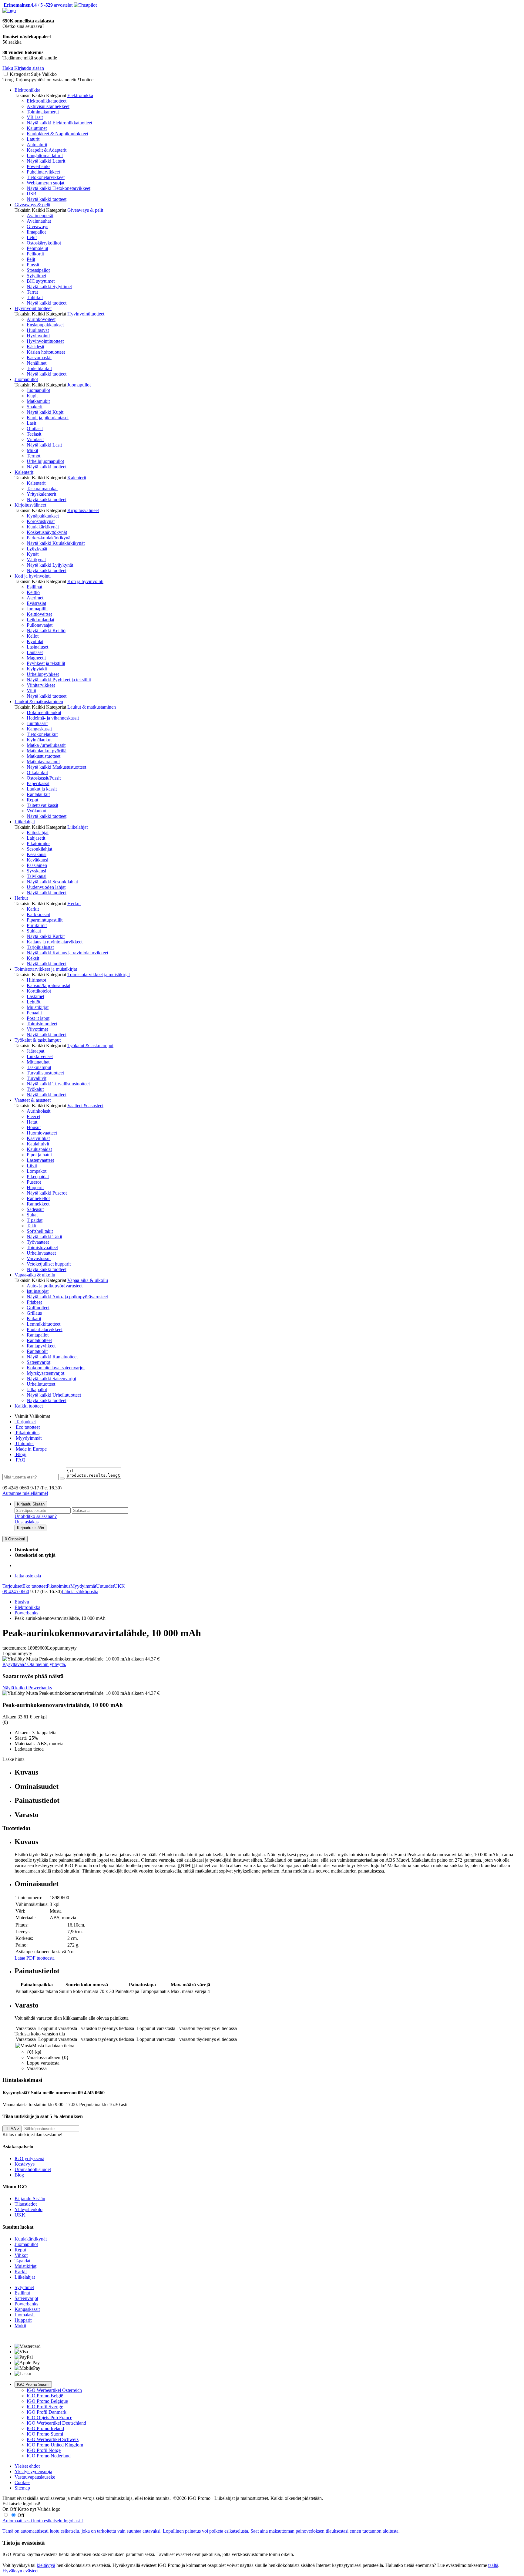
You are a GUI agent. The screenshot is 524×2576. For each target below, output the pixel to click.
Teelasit (34, 434)
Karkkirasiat (38, 914)
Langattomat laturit (45, 155)
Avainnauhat (39, 221)
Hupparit (35, 1187)
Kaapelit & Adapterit (47, 150)
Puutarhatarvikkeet (45, 1329)
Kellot (33, 636)
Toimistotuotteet (42, 1024)
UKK (119, 1586)
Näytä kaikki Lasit (44, 445)
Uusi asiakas (27, 1522)
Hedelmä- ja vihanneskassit (53, 718)
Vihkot (21, 2255)
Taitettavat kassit (42, 805)
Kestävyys (25, 2164)
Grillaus (34, 1313)
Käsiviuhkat (38, 1138)
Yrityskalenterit (41, 494)
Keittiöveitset (39, 614)
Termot (34, 456)
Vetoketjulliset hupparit (49, 1264)
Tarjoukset (25, 1422)
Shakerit (35, 407)
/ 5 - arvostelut (37, 5)
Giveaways (37, 226)
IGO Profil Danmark (47, 2412)
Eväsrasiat (36, 603)
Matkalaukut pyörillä (47, 751)
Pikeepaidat (38, 1177)
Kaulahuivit (38, 1144)
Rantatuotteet (39, 1340)
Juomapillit (37, 609)
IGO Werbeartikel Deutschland (56, 2423)
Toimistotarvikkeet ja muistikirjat (46, 969)
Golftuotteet (38, 1308)
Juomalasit (25, 2315)
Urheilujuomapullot (45, 461)
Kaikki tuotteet (29, 1406)
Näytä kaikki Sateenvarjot (51, 1379)
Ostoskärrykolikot (44, 243)
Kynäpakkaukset (43, 516)
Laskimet (35, 996)
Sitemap (22, 2488)
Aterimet (35, 598)
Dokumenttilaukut (44, 712)
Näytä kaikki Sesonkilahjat (52, 882)
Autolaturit (37, 145)
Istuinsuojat (38, 1291)
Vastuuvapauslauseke (35, 2477)
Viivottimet (37, 1029)
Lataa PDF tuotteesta (35, 1958)
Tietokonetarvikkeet (46, 177)
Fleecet (34, 1116)
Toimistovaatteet (42, 1248)
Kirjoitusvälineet (30, 505)
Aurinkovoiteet (41, 319)
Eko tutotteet (35, 1586)
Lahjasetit (36, 838)
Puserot (34, 1182)
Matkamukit (38, 401)
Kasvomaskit (39, 357)
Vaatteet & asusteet (33, 1100)
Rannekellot (38, 1198)
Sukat (32, 1215)
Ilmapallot (36, 232)
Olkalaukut (37, 772)
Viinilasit (35, 439)
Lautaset (35, 652)
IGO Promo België (45, 2396)
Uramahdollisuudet (33, 2169)
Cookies (22, 2482)
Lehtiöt (34, 1002)
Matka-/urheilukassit (46, 745)
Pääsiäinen (37, 865)
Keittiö (33, 592)
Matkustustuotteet (44, 756)
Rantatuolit (37, 1351)
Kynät (33, 554)
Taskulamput (39, 1067)
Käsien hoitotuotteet (46, 352)
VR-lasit (35, 117)
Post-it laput (38, 1018)
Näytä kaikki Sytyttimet (49, 287)
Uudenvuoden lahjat (46, 887)
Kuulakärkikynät (43, 527)
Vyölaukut (37, 811)
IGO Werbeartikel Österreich (54, 2390)
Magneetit (36, 658)
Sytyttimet (36, 276)
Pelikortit (35, 254)
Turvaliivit (37, 1078)
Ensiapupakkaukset (45, 325)
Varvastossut (39, 1258)
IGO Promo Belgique (47, 2401)
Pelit (31, 259)
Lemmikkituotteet (44, 1324)
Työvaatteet (38, 1242)
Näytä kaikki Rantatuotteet (52, 1357)
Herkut (21, 898)
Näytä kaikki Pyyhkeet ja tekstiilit (59, 680)
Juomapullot (26, 379)
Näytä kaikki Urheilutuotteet (54, 1395)
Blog (19, 2175)
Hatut (32, 1122)
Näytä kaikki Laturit (46, 161)
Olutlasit (35, 428)
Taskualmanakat (42, 489)
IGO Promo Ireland (45, 2428)
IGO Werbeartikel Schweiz (53, 2439)
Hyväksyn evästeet (20, 2571)
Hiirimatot (36, 980)
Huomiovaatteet (42, 1133)
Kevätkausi (37, 860)
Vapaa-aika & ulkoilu (35, 1275)
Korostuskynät (41, 521)
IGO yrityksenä (29, 2158)
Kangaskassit (39, 729)
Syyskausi (36, 871)
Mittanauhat (38, 1062)
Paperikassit (38, 783)
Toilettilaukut (39, 368)
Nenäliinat (37, 363)
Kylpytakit (37, 669)
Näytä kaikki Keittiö (46, 631)
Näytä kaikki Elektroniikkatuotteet (59, 123)
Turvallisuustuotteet (45, 1073)
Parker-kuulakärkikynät (49, 538)
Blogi (20, 1454)
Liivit (32, 1166)
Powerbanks (39, 166)
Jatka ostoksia (28, 1576)
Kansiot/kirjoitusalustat (49, 985)
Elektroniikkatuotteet (47, 101)
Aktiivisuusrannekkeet (48, 106)
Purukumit (37, 925)
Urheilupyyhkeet (43, 674)
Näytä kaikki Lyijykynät (50, 565)
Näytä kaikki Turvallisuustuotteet (58, 1084)
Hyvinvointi (38, 336)
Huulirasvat (38, 330)
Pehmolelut (37, 248)
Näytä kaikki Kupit (45, 412)
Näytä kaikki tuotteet (47, 199)
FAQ (20, 1460)
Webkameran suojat (45, 183)
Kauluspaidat (39, 1149)
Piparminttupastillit (45, 920)
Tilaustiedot (26, 2204)
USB (32, 194)
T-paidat (35, 1220)
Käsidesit (35, 347)
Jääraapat (35, 1051)
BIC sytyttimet (41, 281)
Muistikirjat (38, 1007)
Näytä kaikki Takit (44, 1237)
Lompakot (37, 1171)
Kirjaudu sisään (30, 1528)
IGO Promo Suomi (33, 2384)
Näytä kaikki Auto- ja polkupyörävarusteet (67, 1297)
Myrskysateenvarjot (45, 1373)
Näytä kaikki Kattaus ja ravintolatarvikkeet (67, 953)
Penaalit (34, 1013)
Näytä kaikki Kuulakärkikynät (56, 543)
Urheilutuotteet (41, 1384)
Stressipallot (38, 270)
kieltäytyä (46, 2565)
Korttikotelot (39, 991)
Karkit (33, 909)
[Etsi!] (62, 1479)
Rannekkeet (38, 1204)
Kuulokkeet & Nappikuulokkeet (57, 134)
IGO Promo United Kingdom (55, 2445)
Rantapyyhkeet (41, 1346)
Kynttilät (35, 641)
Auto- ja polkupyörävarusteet (55, 1286)
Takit (32, 1226)
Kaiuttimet (37, 128)
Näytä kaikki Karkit (46, 936)
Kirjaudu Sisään (31, 1504)
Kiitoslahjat (38, 833)
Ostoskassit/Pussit (44, 778)
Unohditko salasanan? (36, 1516)
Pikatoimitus (39, 843)
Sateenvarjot (39, 1362)
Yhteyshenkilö (29, 2209)
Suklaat (34, 931)
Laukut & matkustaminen (39, 701)
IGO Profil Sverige (45, 2407)
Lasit (31, 423)
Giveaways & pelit (32, 205)
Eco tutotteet (27, 1427)
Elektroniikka (27, 90)
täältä (493, 2565)
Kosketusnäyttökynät (47, 532)
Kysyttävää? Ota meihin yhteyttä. (34, 1664)
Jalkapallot (37, 1389)
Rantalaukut (38, 794)
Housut (34, 1127)
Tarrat (32, 292)
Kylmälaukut (39, 740)
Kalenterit (24, 472)
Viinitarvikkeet (41, 685)
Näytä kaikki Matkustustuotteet (56, 767)
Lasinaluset (37, 647)
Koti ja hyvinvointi (33, 576)
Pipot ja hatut (39, 1155)
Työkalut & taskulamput (38, 1040)
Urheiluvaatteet (41, 1253)
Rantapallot (38, 1335)
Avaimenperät (40, 216)
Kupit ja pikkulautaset (48, 418)
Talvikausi (37, 876)
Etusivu (22, 1602)
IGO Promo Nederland (49, 2456)
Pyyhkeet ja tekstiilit (46, 663)
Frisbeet (34, 1302)
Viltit (31, 691)
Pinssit (33, 265)
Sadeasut (35, 1209)
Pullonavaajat (40, 625)
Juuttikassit (37, 723)
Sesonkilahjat (39, 849)
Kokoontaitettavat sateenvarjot (56, 1368)
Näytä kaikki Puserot (47, 1193)
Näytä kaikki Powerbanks (27, 1688)
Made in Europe (31, 1449)
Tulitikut (35, 297)
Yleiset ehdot (27, 2466)
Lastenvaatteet (40, 1160)
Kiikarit (34, 1318)
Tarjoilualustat (40, 947)
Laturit (33, 139)
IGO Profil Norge (44, 2450)
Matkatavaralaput (43, 762)
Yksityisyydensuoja (33, 2471)
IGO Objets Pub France (49, 2418)
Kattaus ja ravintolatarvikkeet (55, 942)
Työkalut (35, 1089)
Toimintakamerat (43, 112)
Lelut (32, 237)
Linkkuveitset (40, 1056)
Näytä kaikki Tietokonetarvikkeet (59, 188)
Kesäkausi (37, 854)
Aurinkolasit (39, 1111)
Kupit (32, 396)
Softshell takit (40, 1231)
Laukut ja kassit (42, 789)
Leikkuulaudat (40, 620)
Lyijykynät (37, 549)
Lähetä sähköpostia (80, 1591)
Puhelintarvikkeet (43, 172)
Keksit (33, 958)
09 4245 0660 (16, 1591)
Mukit (32, 450)
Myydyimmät (28, 1438)
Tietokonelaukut (42, 734)
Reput (32, 800)
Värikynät (36, 560)
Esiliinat (34, 587)
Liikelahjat (25, 822)
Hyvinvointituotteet (33, 308)
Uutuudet (24, 1443)
